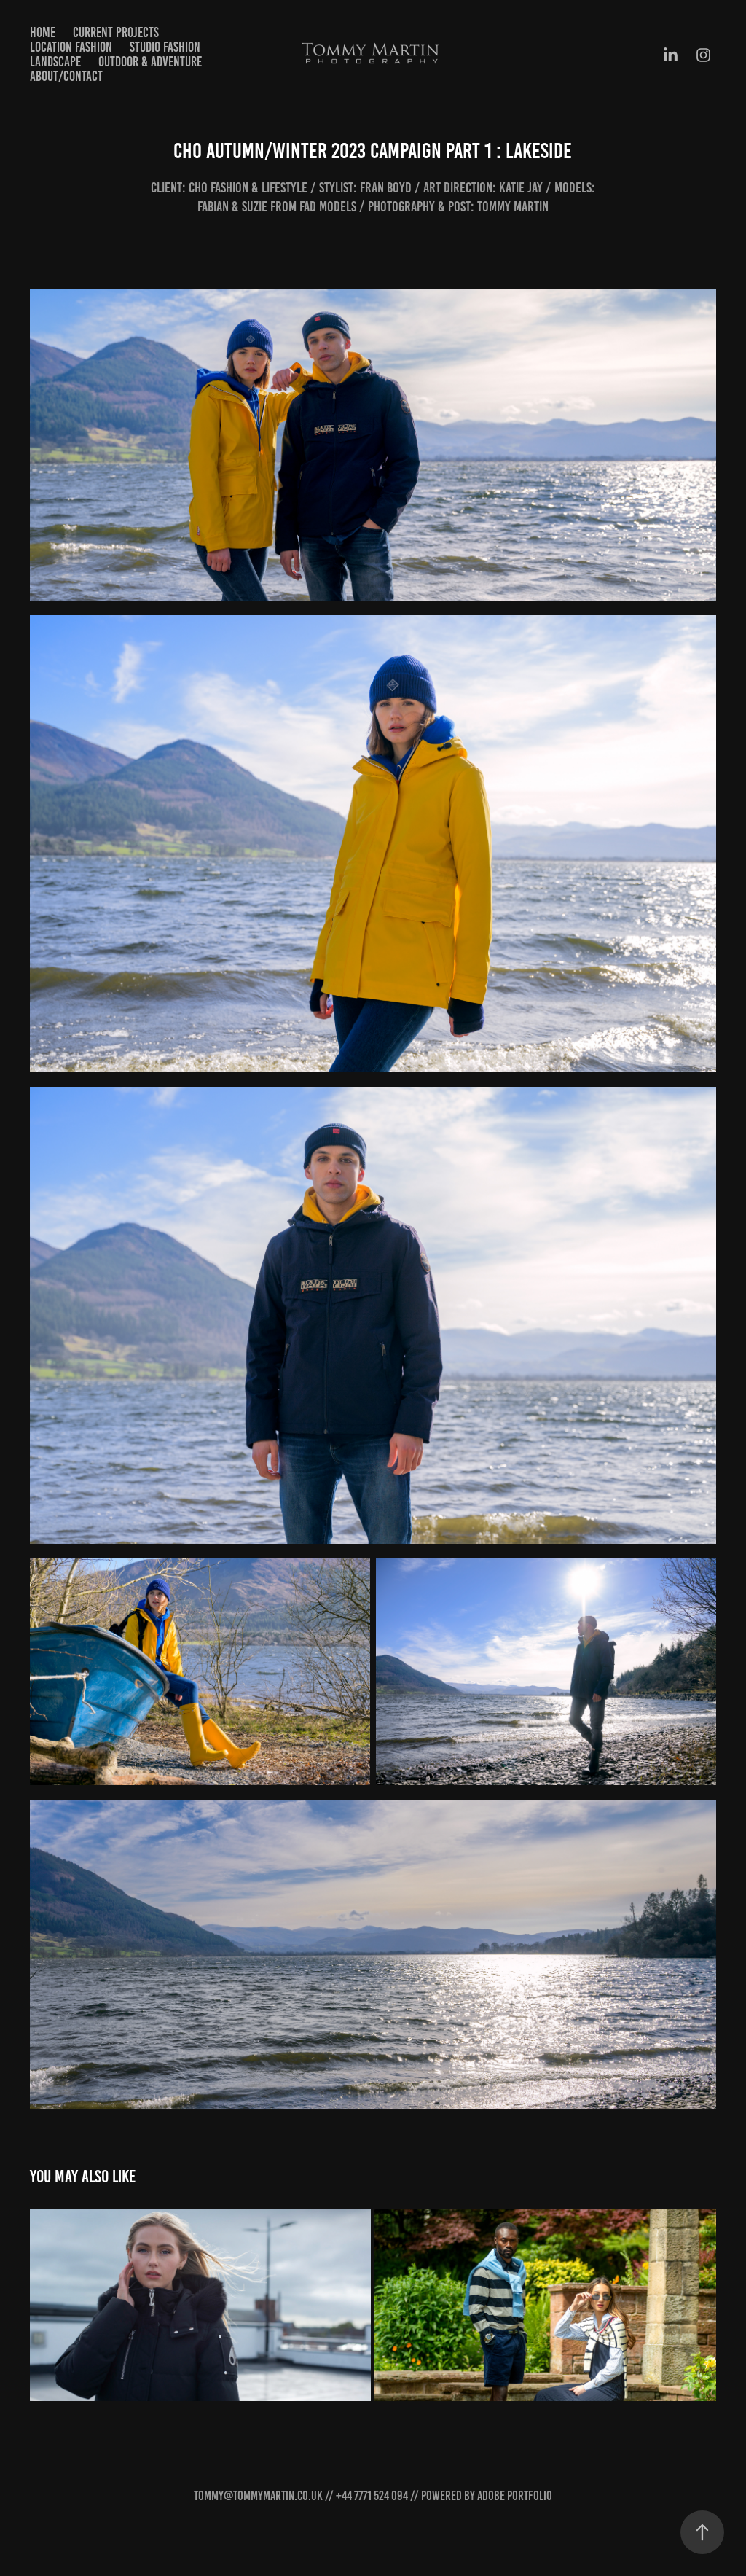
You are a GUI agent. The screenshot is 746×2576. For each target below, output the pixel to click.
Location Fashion (71, 47)
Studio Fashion (165, 47)
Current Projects (116, 32)
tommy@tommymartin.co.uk (258, 2496)
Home (43, 32)
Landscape (55, 62)
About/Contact (66, 76)
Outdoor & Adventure (150, 62)
